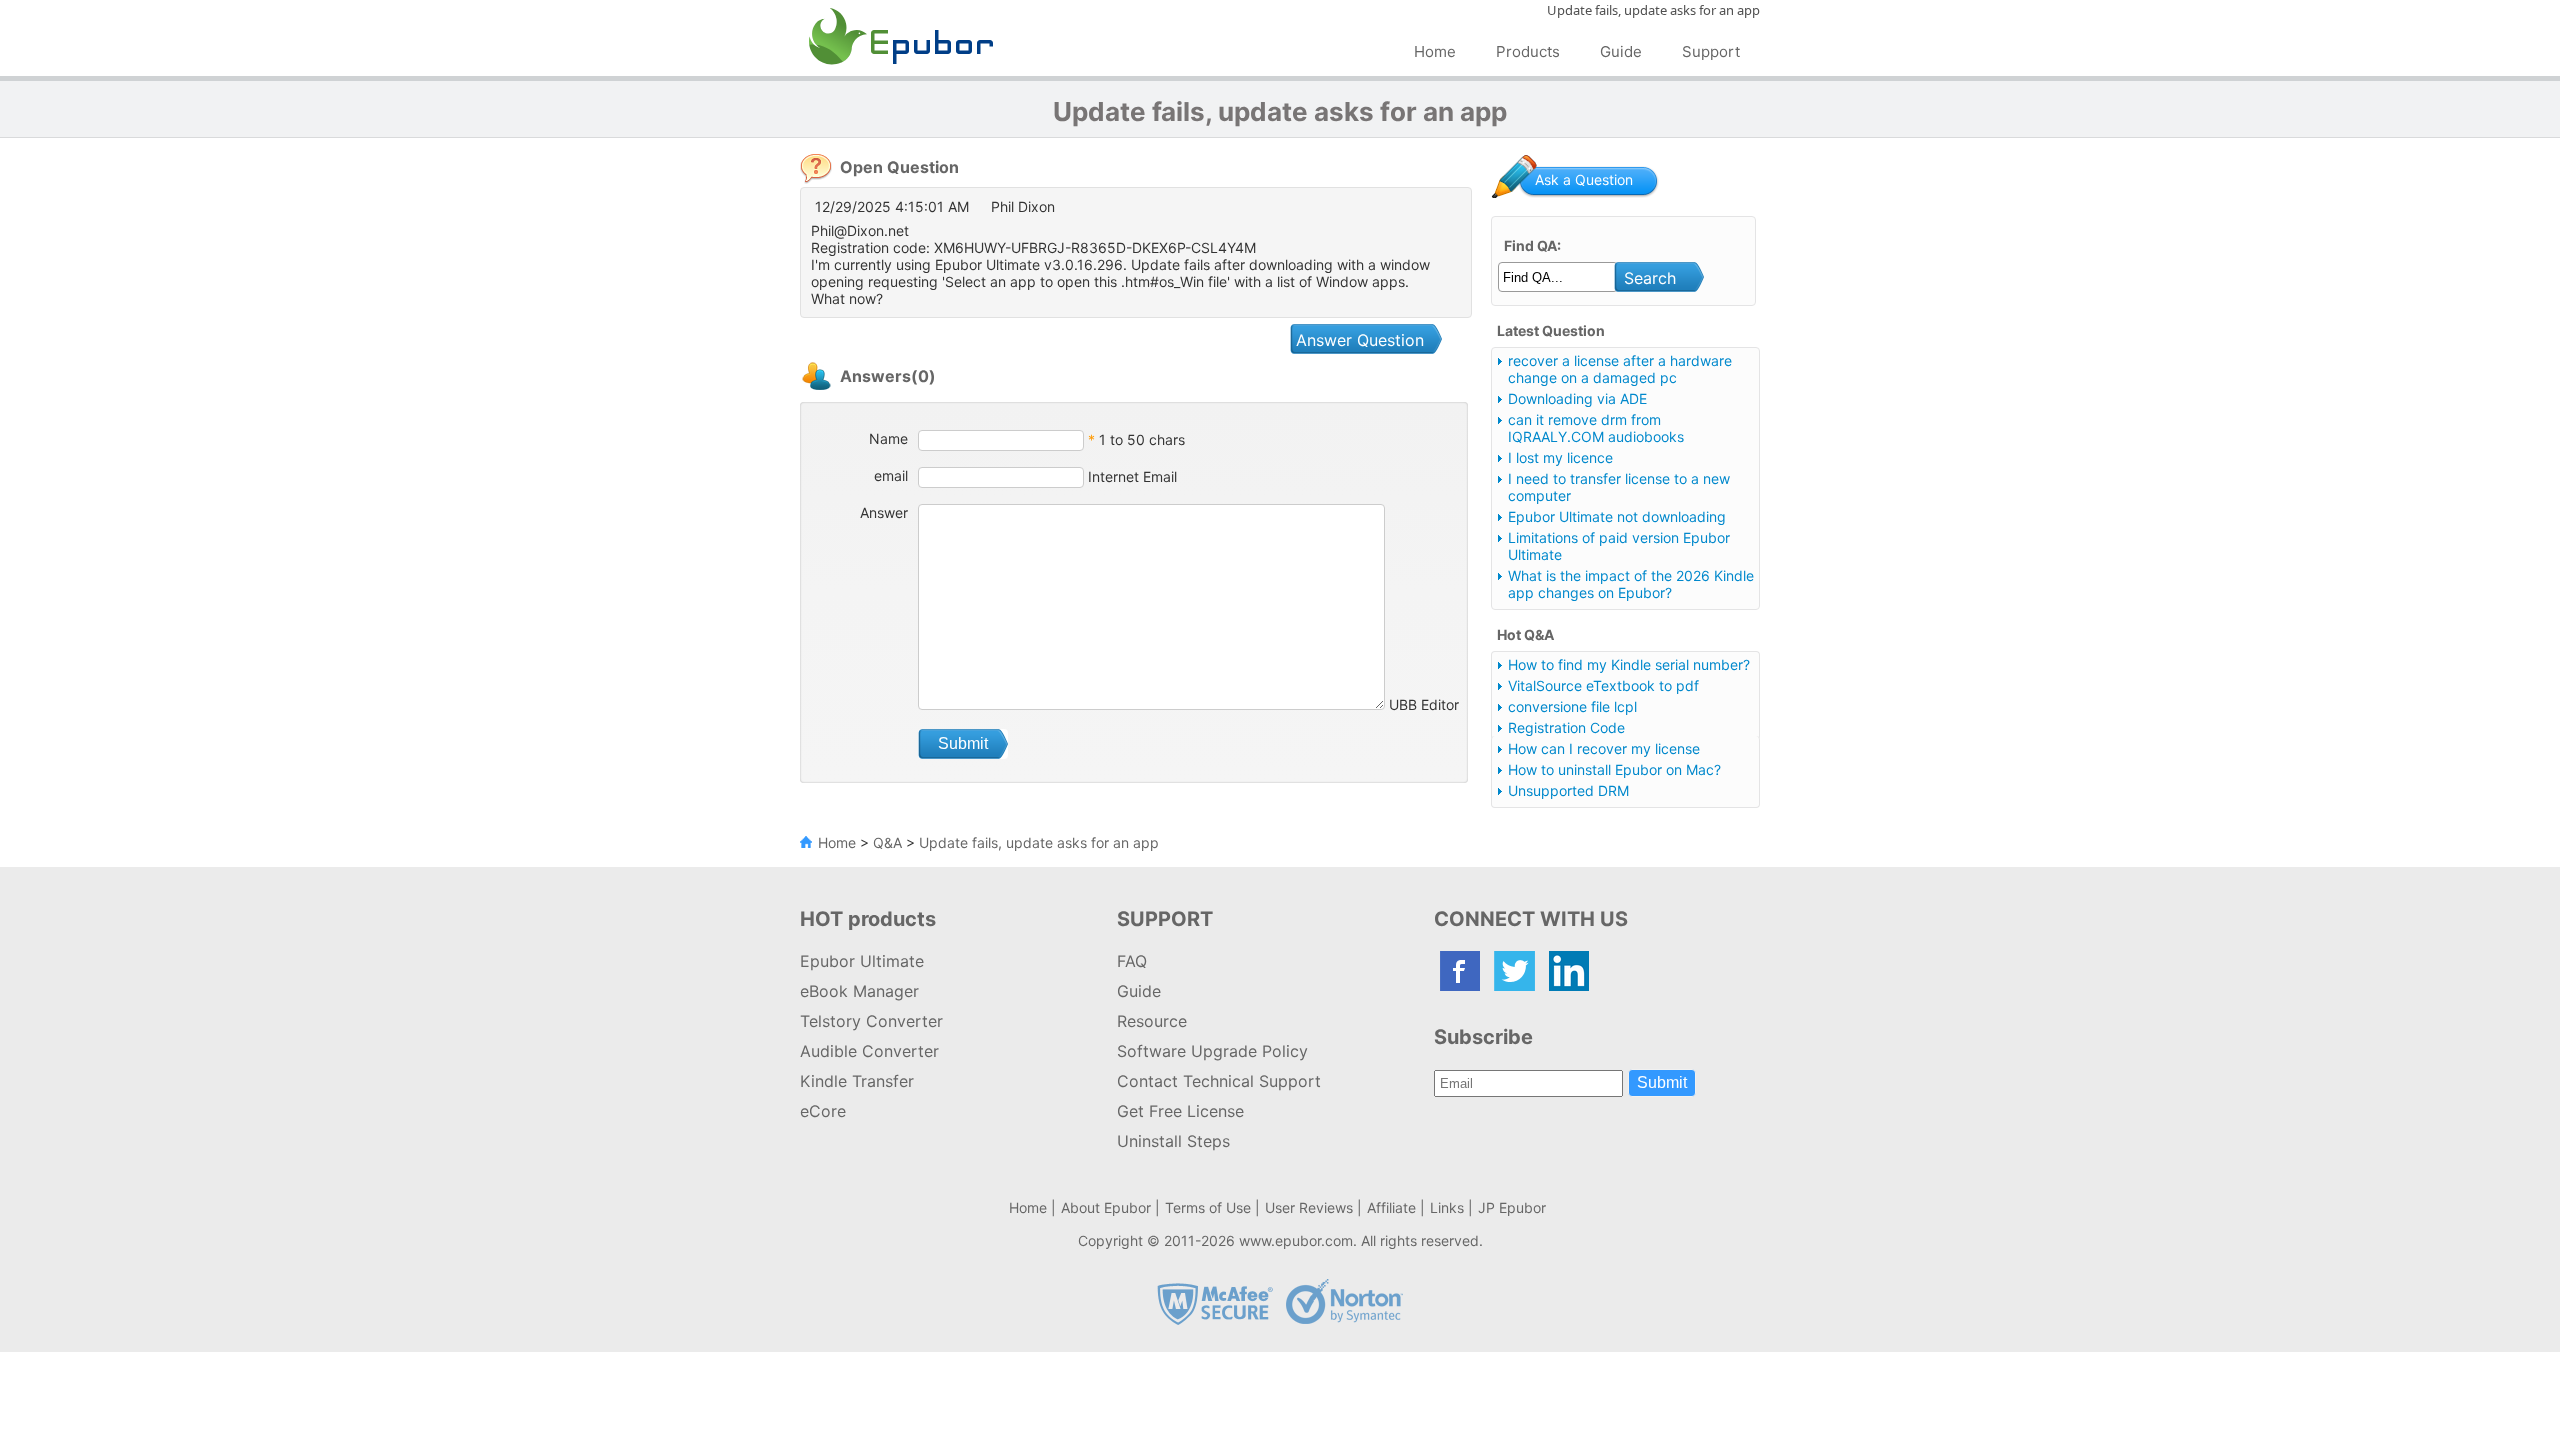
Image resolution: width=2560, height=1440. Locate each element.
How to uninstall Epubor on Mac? (1614, 769)
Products (1528, 51)
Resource (1152, 1021)
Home (1435, 51)
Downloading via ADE (1577, 398)
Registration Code (1566, 727)
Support (1711, 51)
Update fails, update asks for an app (1039, 842)
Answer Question (1360, 340)
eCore (823, 1111)
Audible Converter (869, 1051)
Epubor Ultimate (862, 961)
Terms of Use (1208, 1207)
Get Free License (1180, 1111)
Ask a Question (1584, 179)
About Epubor (1106, 1207)
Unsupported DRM (1568, 790)
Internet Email (1130, 476)
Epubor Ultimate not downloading (1617, 516)
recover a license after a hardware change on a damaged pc (1620, 369)
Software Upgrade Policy (1212, 1051)
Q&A (887, 842)
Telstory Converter (871, 1021)
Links (1447, 1207)
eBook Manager (859, 991)
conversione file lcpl (1572, 706)
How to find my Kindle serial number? (1629, 664)
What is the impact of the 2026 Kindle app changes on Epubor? (1631, 584)
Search (1650, 278)
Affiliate (1391, 1207)
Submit (1662, 1082)
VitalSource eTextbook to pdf (1603, 685)
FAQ (1132, 961)
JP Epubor (1512, 1207)
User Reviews (1309, 1207)
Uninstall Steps (1173, 1141)
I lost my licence (1560, 457)
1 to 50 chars (1142, 439)
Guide (1621, 51)
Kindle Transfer (857, 1081)
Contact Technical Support (1219, 1081)
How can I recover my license (1604, 748)
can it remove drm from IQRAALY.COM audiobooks (1596, 428)
